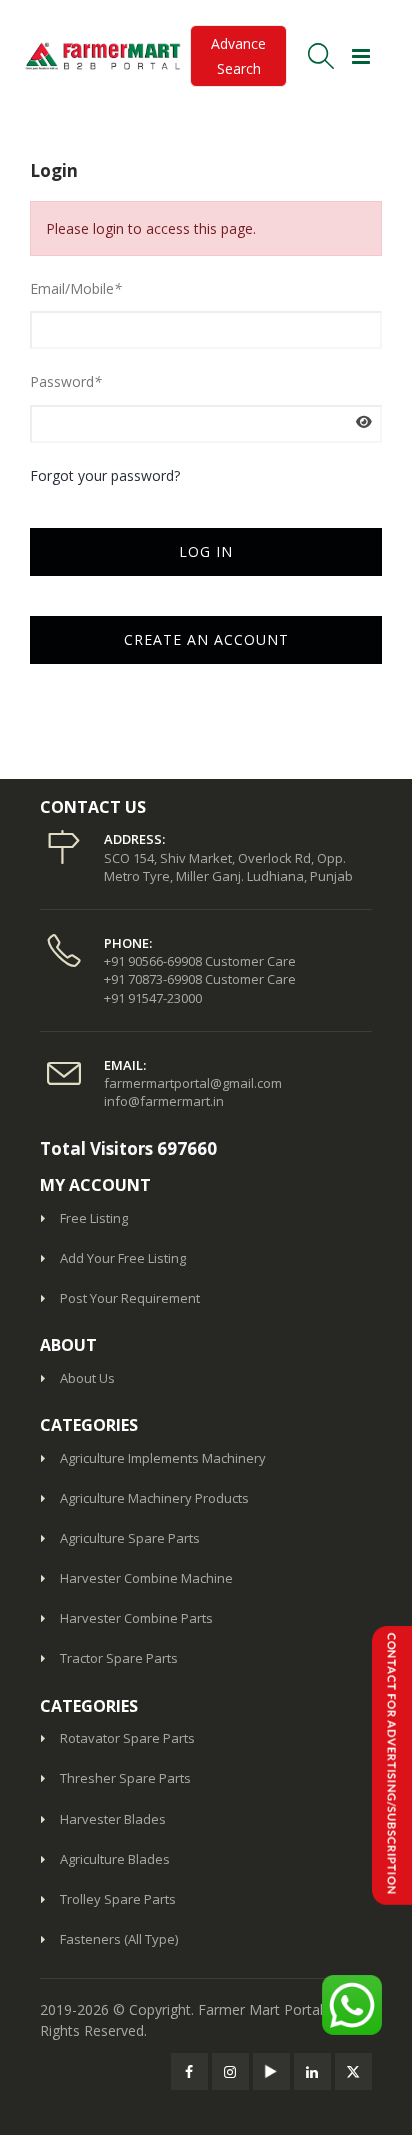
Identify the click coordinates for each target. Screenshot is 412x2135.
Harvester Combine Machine (146, 1578)
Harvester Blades (113, 1819)
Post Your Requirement (130, 1298)
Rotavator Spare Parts (127, 1738)
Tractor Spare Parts (119, 1658)
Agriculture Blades (115, 1859)
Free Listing (94, 1218)
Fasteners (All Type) (119, 1939)
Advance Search (238, 56)
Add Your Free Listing (123, 1258)
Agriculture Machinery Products (154, 1498)
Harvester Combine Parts (136, 1618)
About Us (87, 1378)
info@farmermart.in (164, 1101)
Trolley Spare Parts (118, 1899)
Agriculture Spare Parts (130, 1538)
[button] (320, 56)
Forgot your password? (105, 475)
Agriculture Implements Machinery (163, 1458)
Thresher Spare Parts (125, 1778)
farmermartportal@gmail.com (193, 1083)
